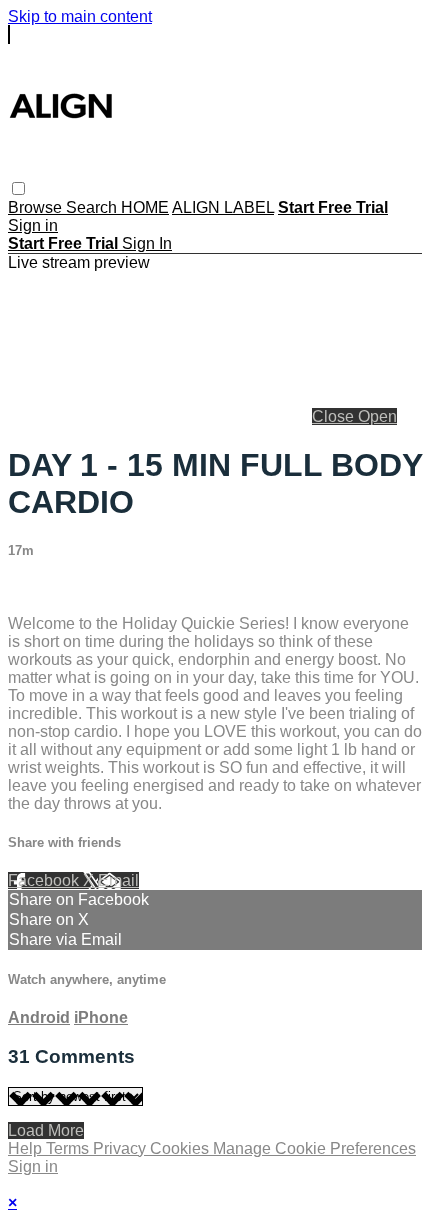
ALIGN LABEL (223, 207)
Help (27, 1148)
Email (118, 880)
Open (377, 416)
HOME (145, 207)
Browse (37, 207)
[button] (18, 188)
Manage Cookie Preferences (314, 1148)
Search (93, 207)
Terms (69, 1148)
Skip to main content (80, 16)
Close (335, 416)
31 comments (55, 589)
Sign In (147, 243)
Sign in (33, 225)
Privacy (121, 1148)
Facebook (45, 880)
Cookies (181, 1148)
